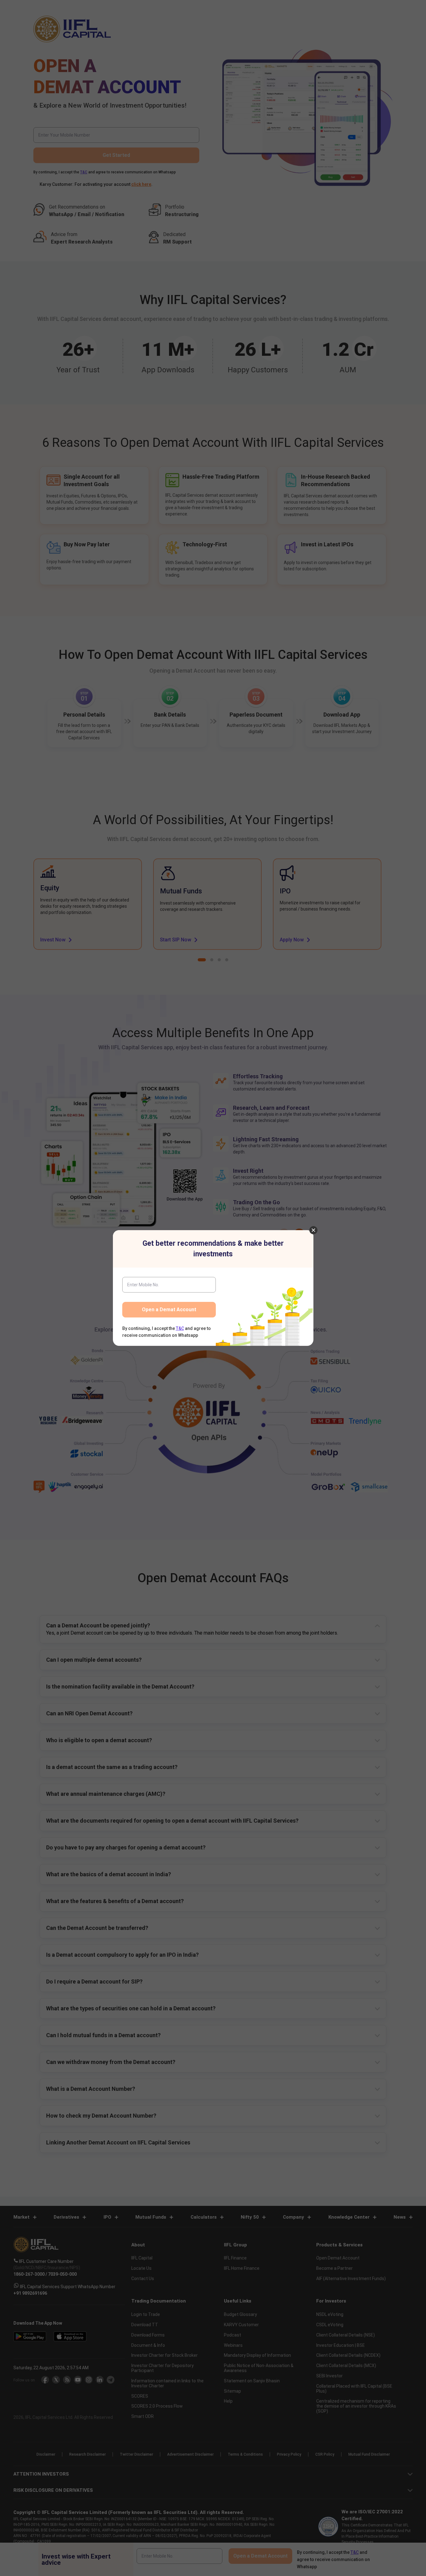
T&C (180, 1328)
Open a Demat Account (169, 1310)
